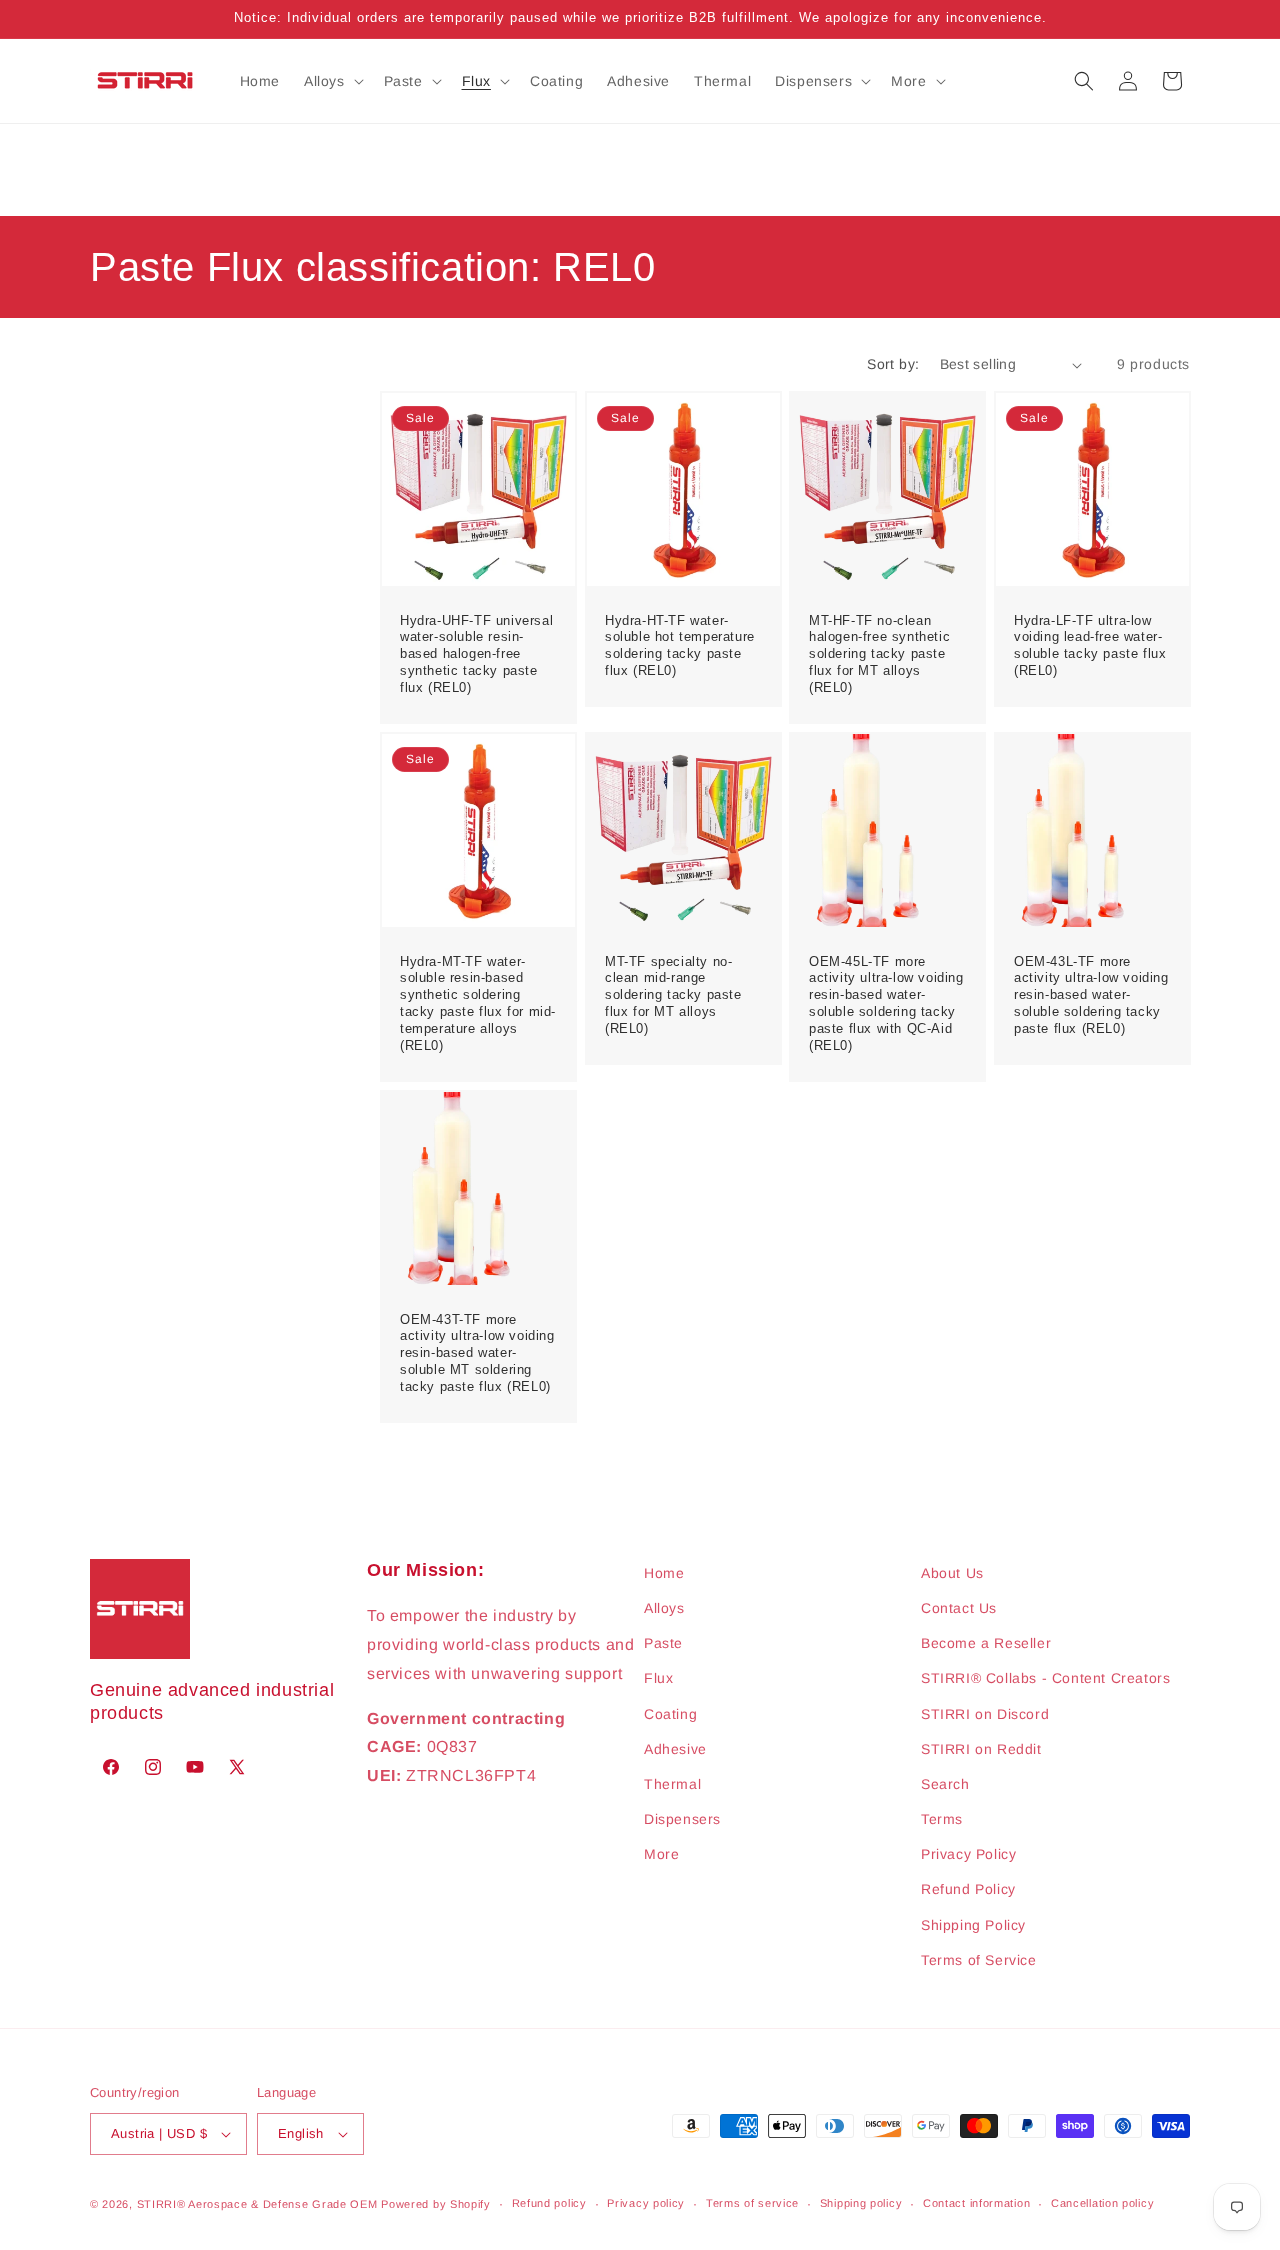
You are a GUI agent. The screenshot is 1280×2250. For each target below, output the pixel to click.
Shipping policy (861, 2203)
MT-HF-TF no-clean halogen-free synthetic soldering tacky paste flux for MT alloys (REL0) (879, 654)
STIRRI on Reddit (981, 1749)
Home (664, 1573)
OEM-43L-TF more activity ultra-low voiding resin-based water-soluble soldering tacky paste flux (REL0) (1091, 994)
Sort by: (893, 364)
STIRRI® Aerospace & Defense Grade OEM (257, 2204)
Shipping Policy (973, 1925)
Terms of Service (979, 1960)
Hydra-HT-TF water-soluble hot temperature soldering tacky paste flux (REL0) (680, 646)
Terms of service (752, 2203)
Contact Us (959, 1608)
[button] (332, 81)
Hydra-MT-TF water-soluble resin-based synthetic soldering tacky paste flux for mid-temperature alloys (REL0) (478, 1002)
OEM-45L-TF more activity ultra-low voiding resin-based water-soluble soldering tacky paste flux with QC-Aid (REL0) (886, 1002)
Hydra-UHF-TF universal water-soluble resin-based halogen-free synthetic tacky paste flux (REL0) (476, 654)
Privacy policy (646, 2203)
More (661, 1854)
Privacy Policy (968, 1854)
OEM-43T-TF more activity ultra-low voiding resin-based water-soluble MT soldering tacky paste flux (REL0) (477, 1352)
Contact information (976, 2203)
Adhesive (675, 1749)
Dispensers (682, 1819)
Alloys (664, 1608)
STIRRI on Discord (985, 1714)
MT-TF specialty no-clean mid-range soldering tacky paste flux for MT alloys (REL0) (673, 994)
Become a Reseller (986, 1643)
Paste (663, 1643)
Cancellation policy (1102, 2203)
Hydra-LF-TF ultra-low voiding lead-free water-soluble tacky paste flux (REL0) (1090, 646)
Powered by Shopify (436, 2204)
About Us (952, 1573)
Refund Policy (968, 1890)
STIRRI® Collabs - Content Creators (1045, 1678)
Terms (942, 1819)
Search (945, 1784)
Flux (658, 1678)
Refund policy (549, 2203)
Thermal (672, 1784)
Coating (670, 1714)
